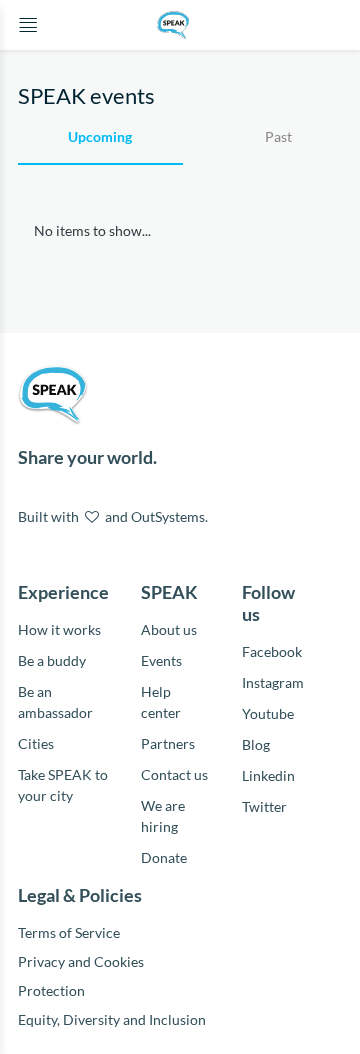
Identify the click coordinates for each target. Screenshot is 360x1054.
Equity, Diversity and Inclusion (113, 1019)
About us (169, 629)
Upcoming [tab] (100, 136)
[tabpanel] (180, 240)
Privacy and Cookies (81, 961)
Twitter (264, 806)
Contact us (174, 774)
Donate (164, 857)
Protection (51, 990)
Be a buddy (52, 660)
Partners (168, 743)
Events (161, 660)
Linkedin (268, 775)
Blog (256, 744)
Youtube (268, 713)
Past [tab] (278, 136)
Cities (36, 743)
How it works (59, 629)
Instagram (273, 682)
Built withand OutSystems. (113, 516)
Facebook (272, 651)
